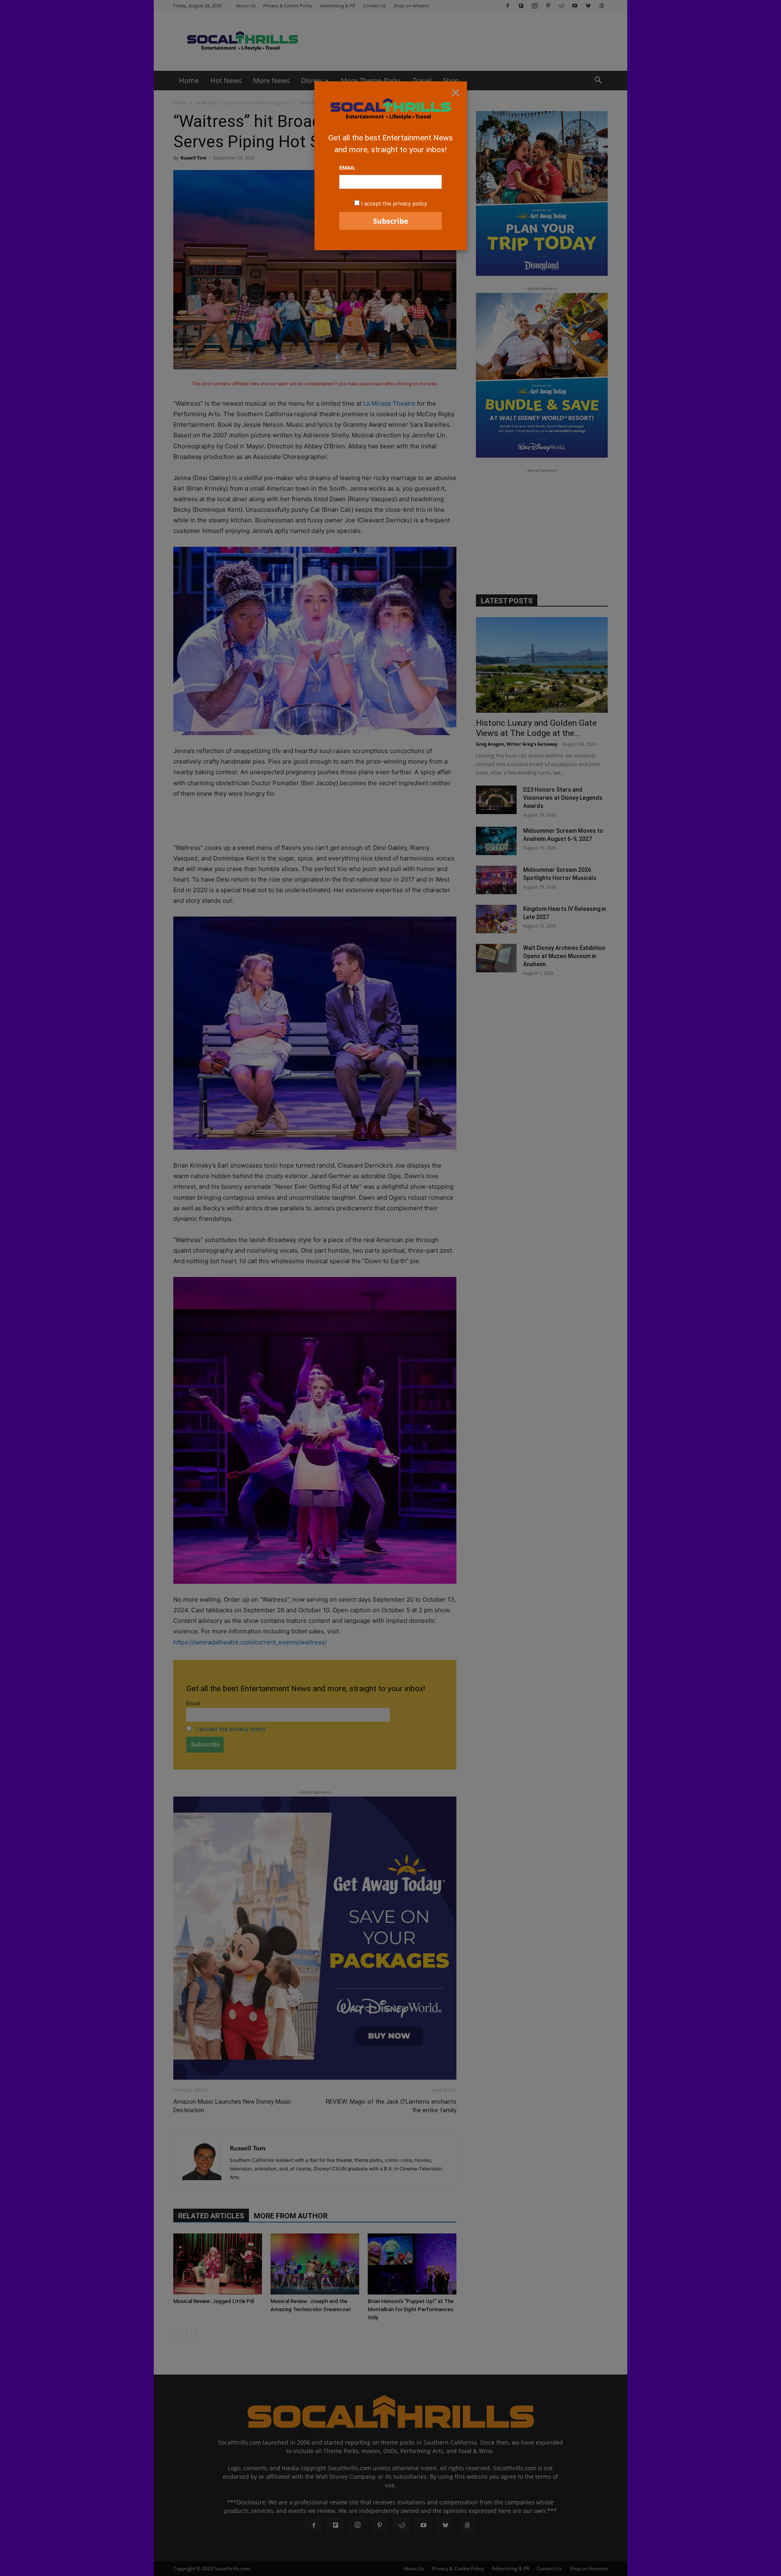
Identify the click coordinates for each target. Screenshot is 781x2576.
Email (347, 168)
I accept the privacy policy (394, 203)
